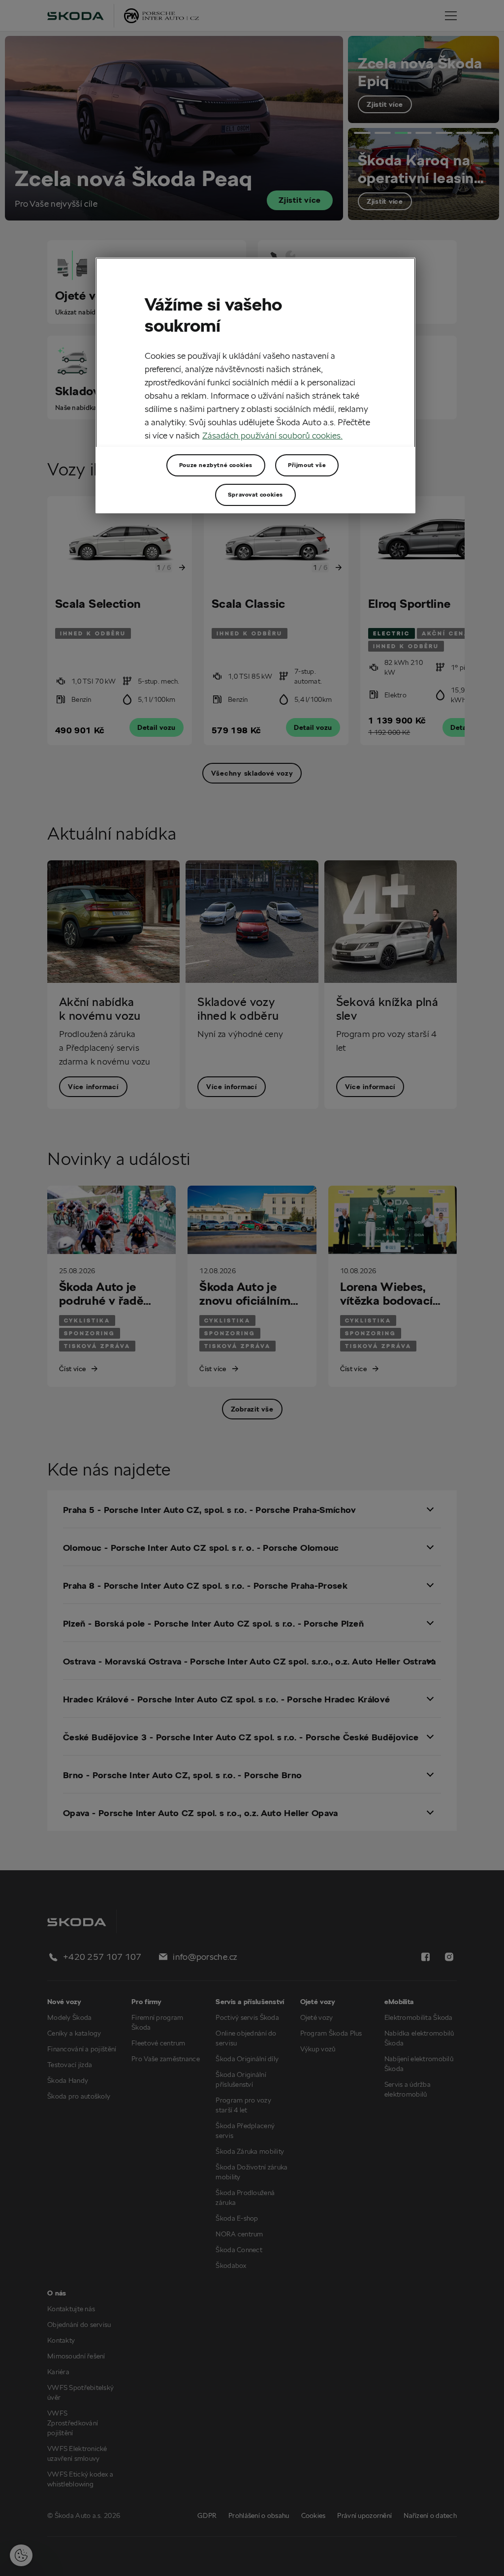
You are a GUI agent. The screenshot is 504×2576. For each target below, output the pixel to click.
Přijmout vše (307, 465)
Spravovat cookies (255, 494)
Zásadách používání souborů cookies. (272, 435)
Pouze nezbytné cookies (216, 465)
